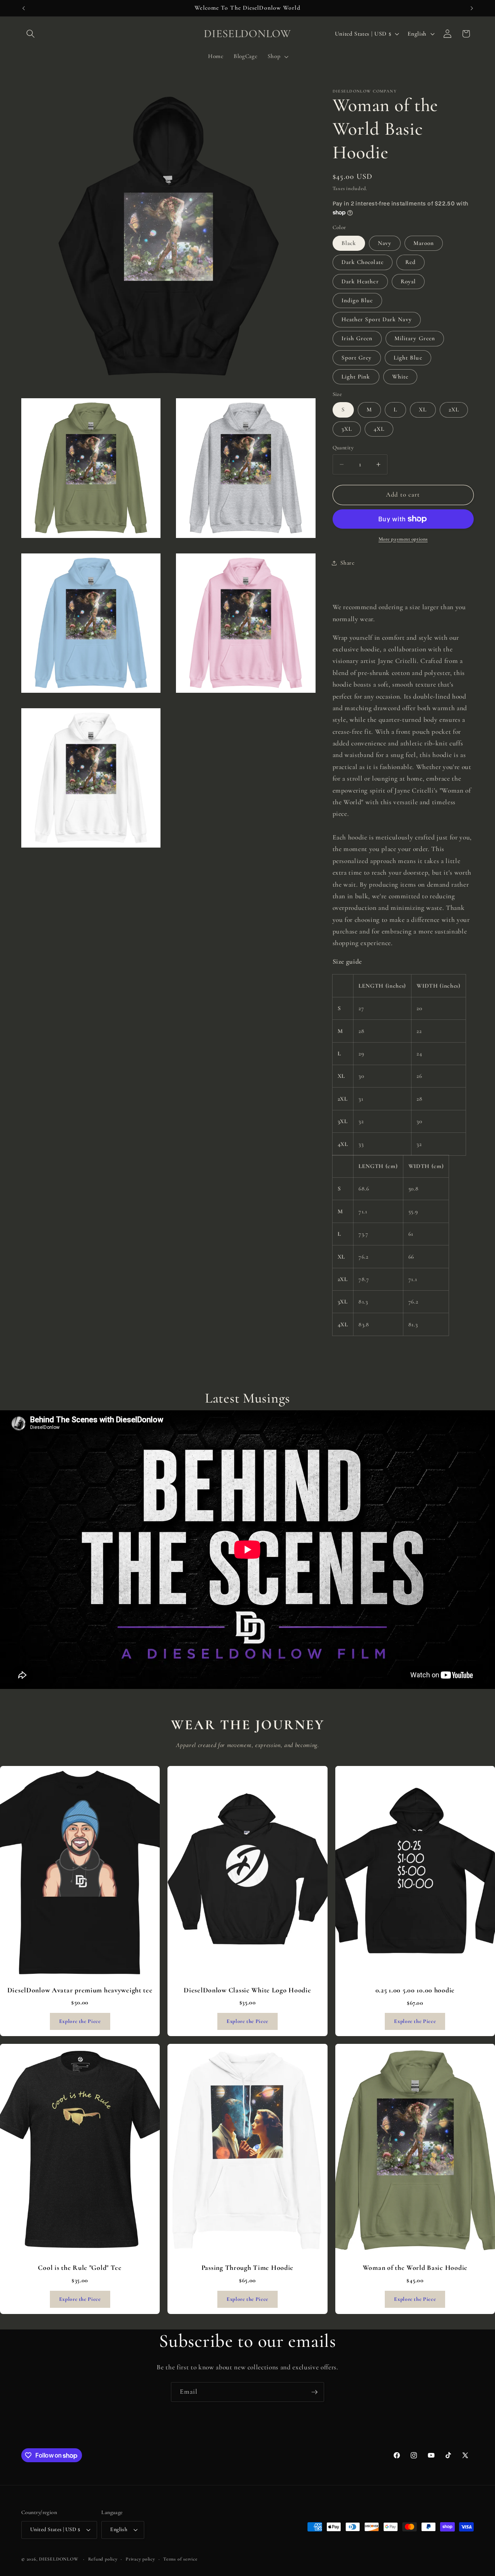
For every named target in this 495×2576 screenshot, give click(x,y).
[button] (31, 34)
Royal (408, 281)
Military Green (415, 338)
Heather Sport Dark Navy (377, 319)
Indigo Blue (357, 300)
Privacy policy (140, 2559)
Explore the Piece (80, 2021)
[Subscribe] (314, 2392)
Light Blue (408, 358)
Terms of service (180, 2559)
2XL (454, 409)
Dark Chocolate (363, 262)
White (400, 377)
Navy (385, 243)
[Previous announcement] (24, 8)
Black (349, 243)
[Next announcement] (472, 8)
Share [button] (347, 563)
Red (411, 262)
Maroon (424, 243)
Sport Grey (357, 358)
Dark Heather (360, 281)
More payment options (403, 539)
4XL (379, 429)
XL (423, 409)
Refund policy (103, 2559)
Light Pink (356, 377)
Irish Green (357, 338)
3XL (347, 429)
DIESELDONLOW (59, 2559)
